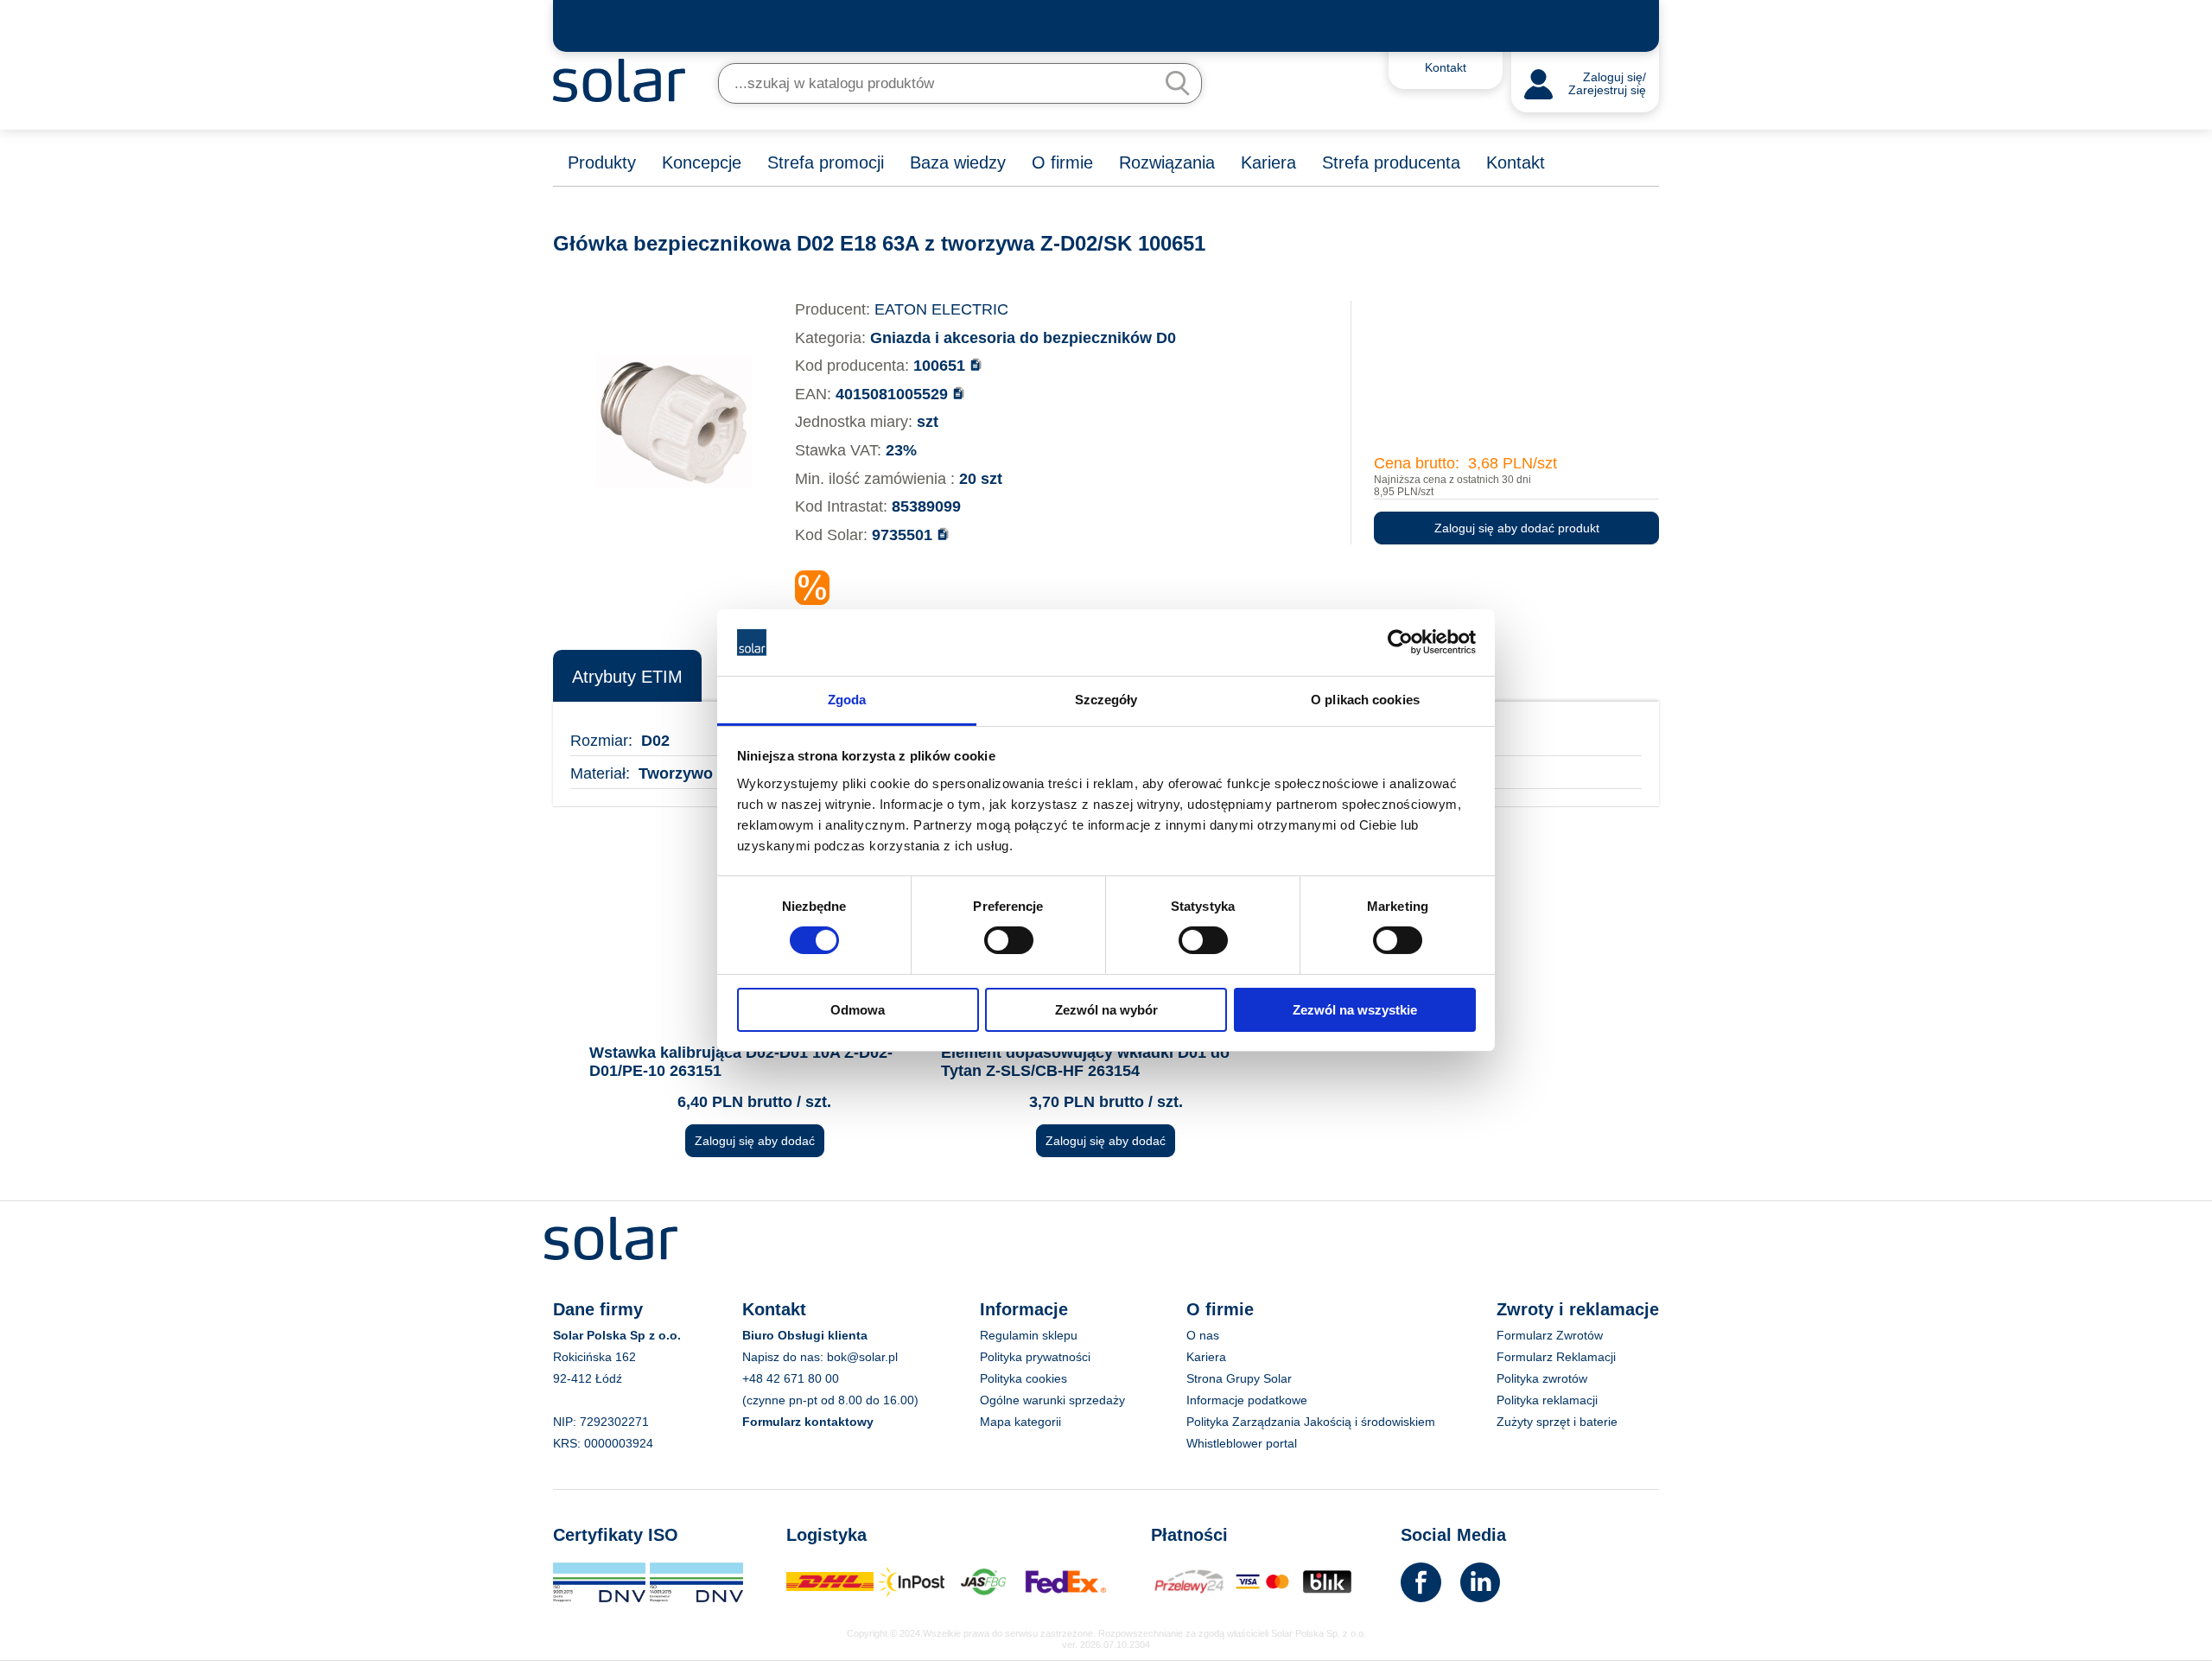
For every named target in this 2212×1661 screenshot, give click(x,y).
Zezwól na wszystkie (1355, 1010)
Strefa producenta (1391, 162)
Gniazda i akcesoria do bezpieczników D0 (1023, 338)
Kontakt (1516, 162)
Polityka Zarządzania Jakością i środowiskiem (1311, 1422)
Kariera (1268, 162)
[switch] (1009, 939)
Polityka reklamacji (1547, 1400)
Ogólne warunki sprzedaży (1052, 1400)
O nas (1203, 1335)
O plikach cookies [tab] (1365, 700)
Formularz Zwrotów (1550, 1335)
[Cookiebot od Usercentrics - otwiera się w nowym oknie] (1400, 642)
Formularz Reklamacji (1556, 1357)
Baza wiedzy (958, 162)
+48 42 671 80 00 (791, 1378)
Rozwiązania (1167, 162)
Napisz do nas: (785, 1357)
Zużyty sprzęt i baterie (1557, 1422)
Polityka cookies (1023, 1378)
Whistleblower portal (1242, 1443)
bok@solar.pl (862, 1357)
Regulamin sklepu (1029, 1335)
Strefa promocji (826, 162)
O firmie (1062, 162)
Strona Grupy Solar (1239, 1378)
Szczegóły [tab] (1106, 700)
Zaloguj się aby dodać (755, 1141)
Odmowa (858, 1010)
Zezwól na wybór (1106, 1010)
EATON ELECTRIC (941, 309)
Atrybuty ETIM (627, 677)
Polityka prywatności (1035, 1357)
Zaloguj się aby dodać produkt (1517, 528)
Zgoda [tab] (847, 700)
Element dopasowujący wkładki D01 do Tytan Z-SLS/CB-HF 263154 (1085, 1062)
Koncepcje (702, 162)
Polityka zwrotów (1542, 1378)
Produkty (602, 162)
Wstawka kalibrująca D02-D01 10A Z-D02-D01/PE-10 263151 (741, 1062)
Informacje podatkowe (1247, 1400)
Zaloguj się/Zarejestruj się (1607, 84)
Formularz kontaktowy (808, 1422)
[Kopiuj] (976, 364)
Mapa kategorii (1020, 1422)
